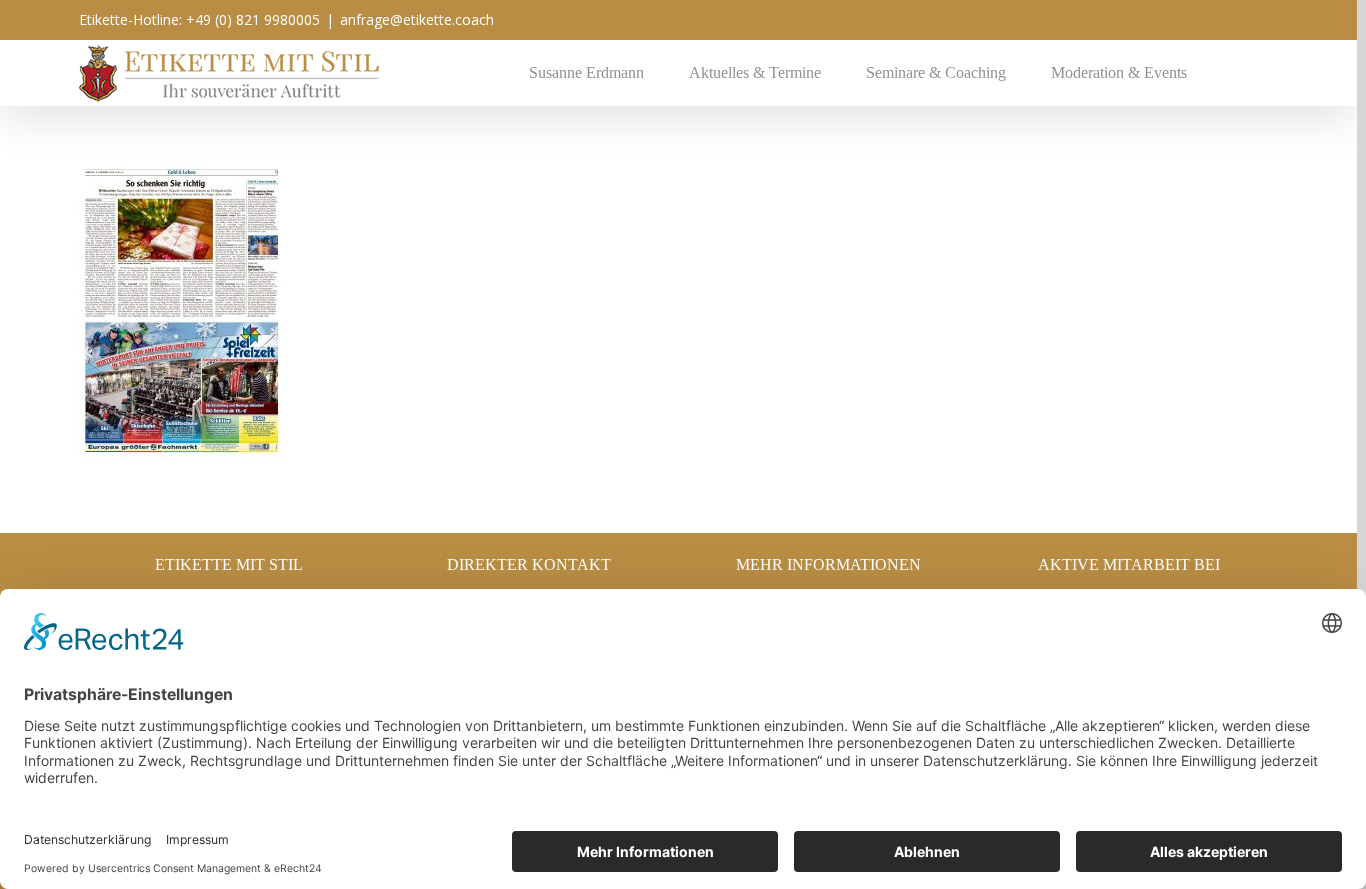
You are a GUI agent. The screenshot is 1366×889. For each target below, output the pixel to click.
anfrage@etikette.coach (417, 19)
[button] (1238, 72)
